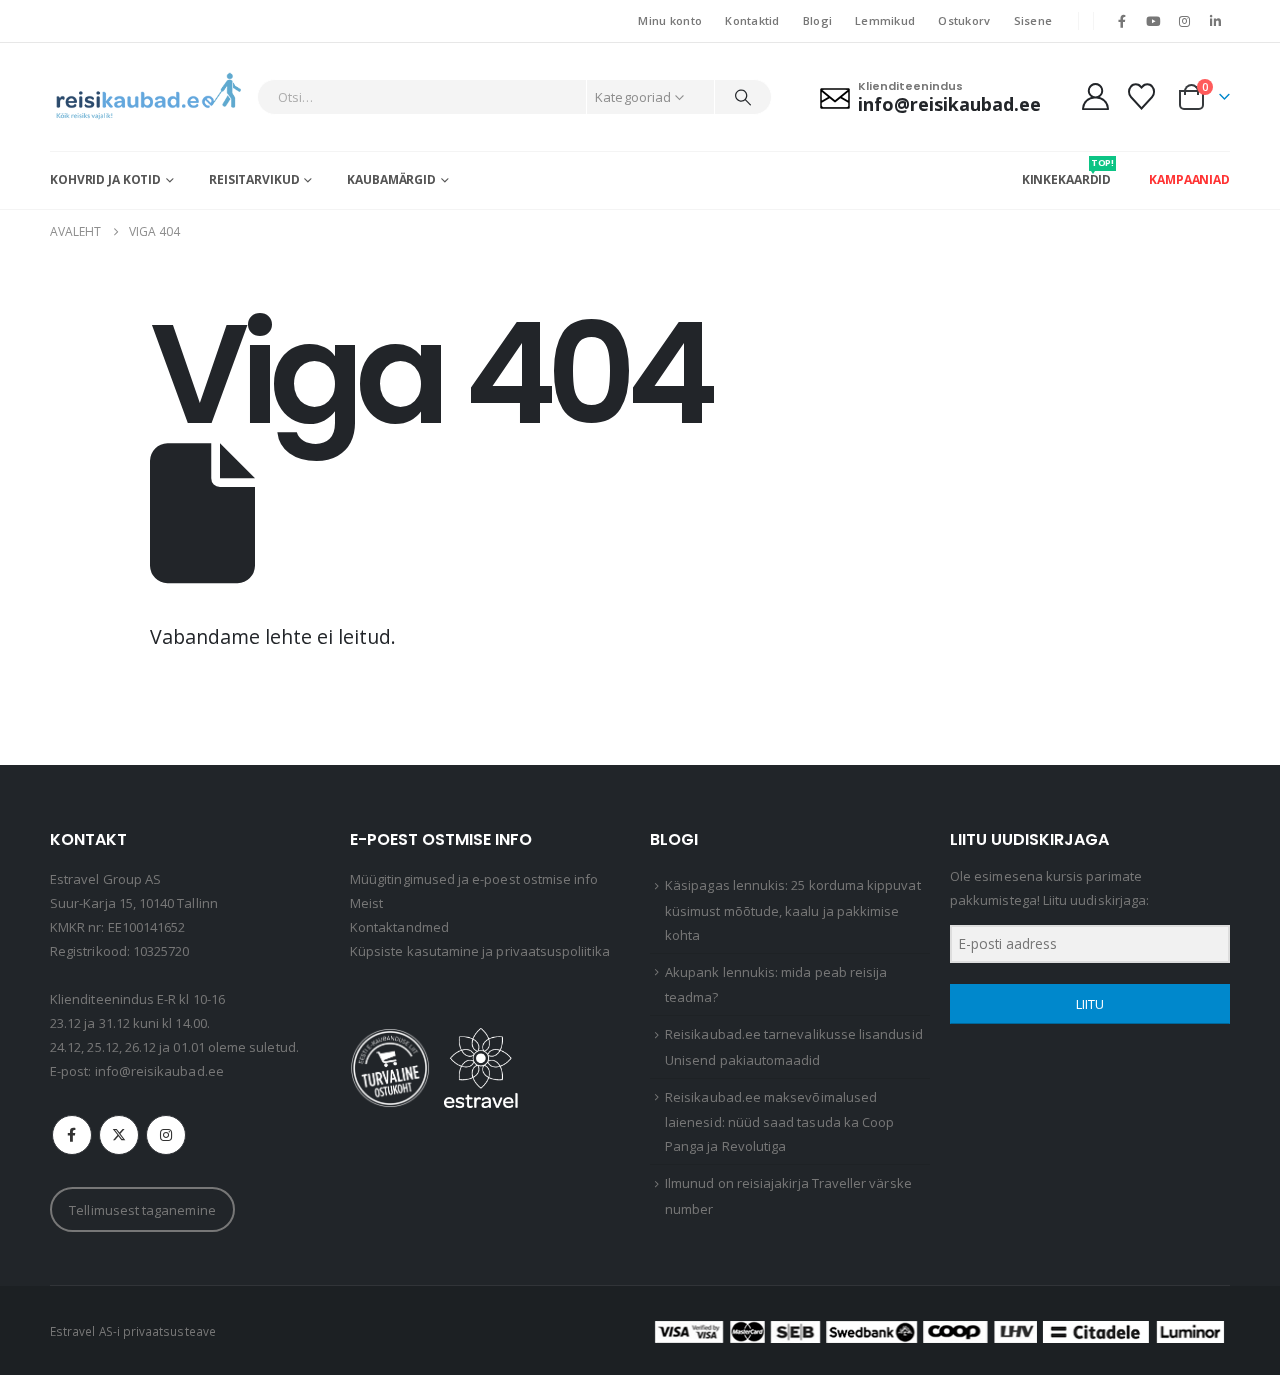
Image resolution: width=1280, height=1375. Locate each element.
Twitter (119, 1135)
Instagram (166, 1135)
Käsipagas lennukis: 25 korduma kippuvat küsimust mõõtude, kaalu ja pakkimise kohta (793, 910)
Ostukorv (964, 20)
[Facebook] (1122, 21)
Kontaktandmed (399, 927)
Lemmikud (885, 20)
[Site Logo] (148, 97)
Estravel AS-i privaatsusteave (133, 1331)
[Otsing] (743, 97)
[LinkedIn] (1216, 21)
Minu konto (670, 20)
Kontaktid (752, 20)
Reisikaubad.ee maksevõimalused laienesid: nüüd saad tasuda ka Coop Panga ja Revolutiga (779, 1122)
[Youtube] (1153, 21)
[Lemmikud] (1142, 96)
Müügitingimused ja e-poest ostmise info (474, 879)
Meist (366, 903)
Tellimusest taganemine (142, 1210)
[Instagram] (1185, 21)
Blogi (817, 20)
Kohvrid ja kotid (105, 179)
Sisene (1033, 20)
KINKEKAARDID (1067, 172)
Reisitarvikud (254, 179)
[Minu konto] (1095, 96)
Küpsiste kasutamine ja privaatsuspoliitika (480, 951)
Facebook (72, 1135)
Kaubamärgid (391, 179)
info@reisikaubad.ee (159, 1071)
